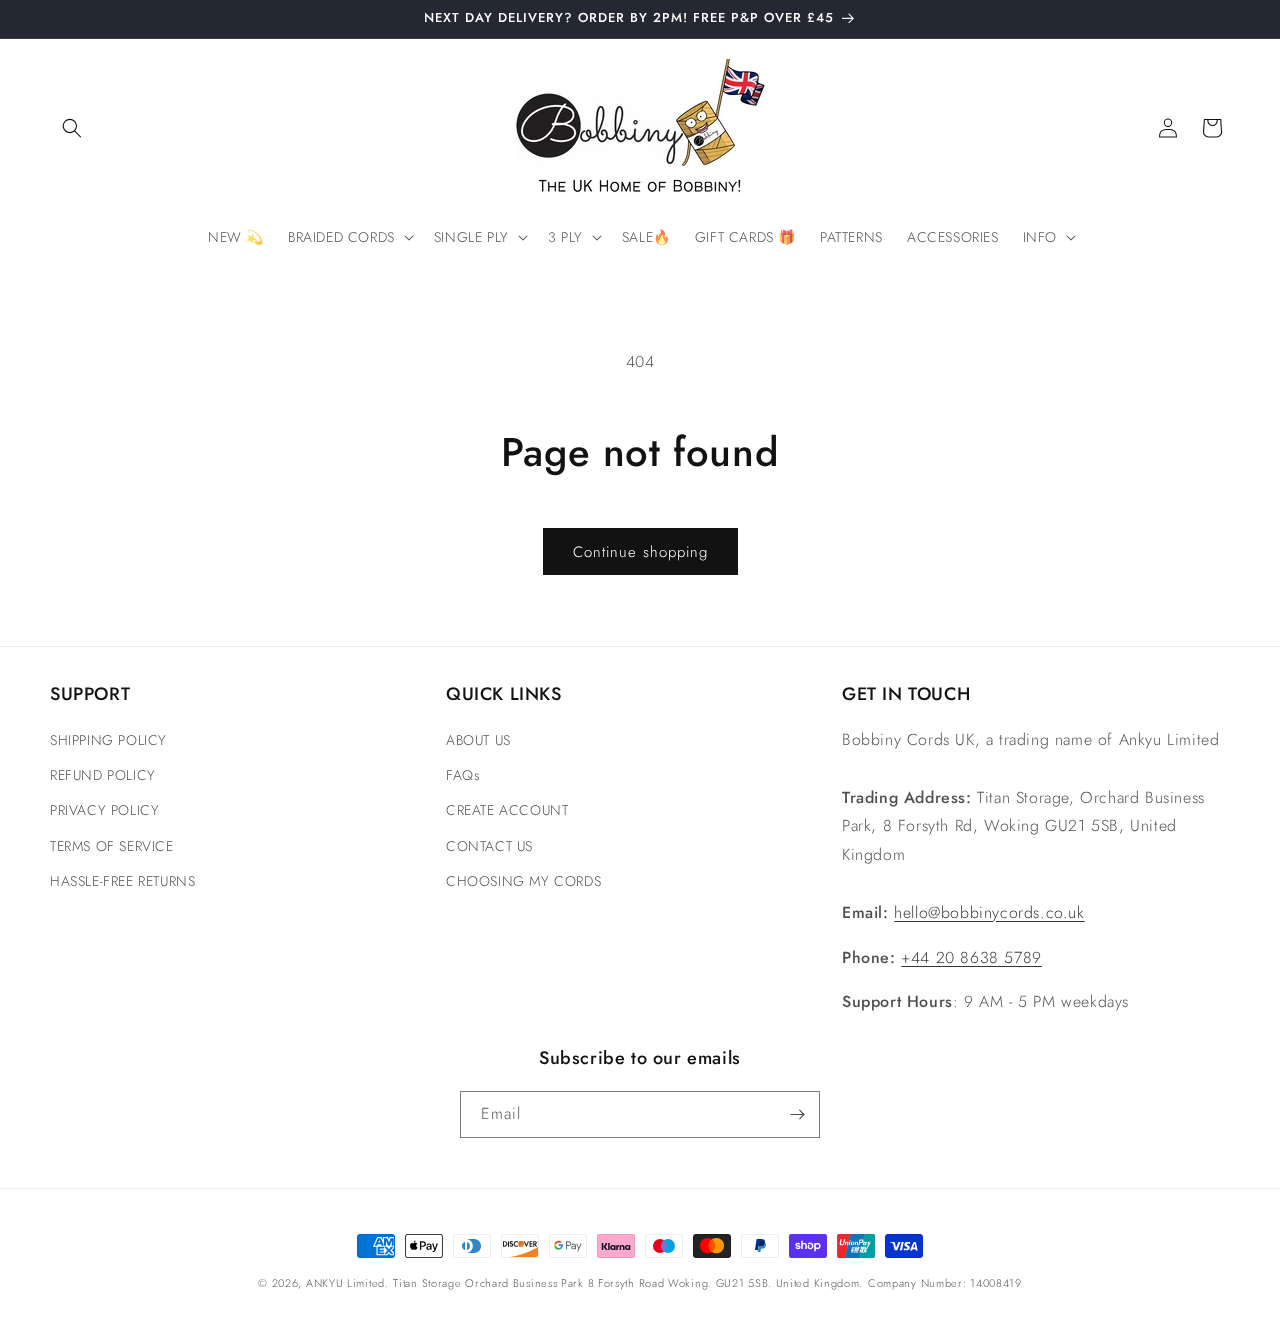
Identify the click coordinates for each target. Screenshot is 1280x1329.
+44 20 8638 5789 (971, 957)
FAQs (463, 775)
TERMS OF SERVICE (112, 846)
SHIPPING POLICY (108, 740)
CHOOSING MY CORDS (523, 881)
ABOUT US (478, 740)
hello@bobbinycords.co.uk (989, 912)
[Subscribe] (797, 1114)
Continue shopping (640, 552)
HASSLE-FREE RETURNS (122, 881)
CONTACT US (489, 846)
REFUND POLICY (103, 775)
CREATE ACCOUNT (507, 810)
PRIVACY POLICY (104, 810)
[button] (72, 128)
